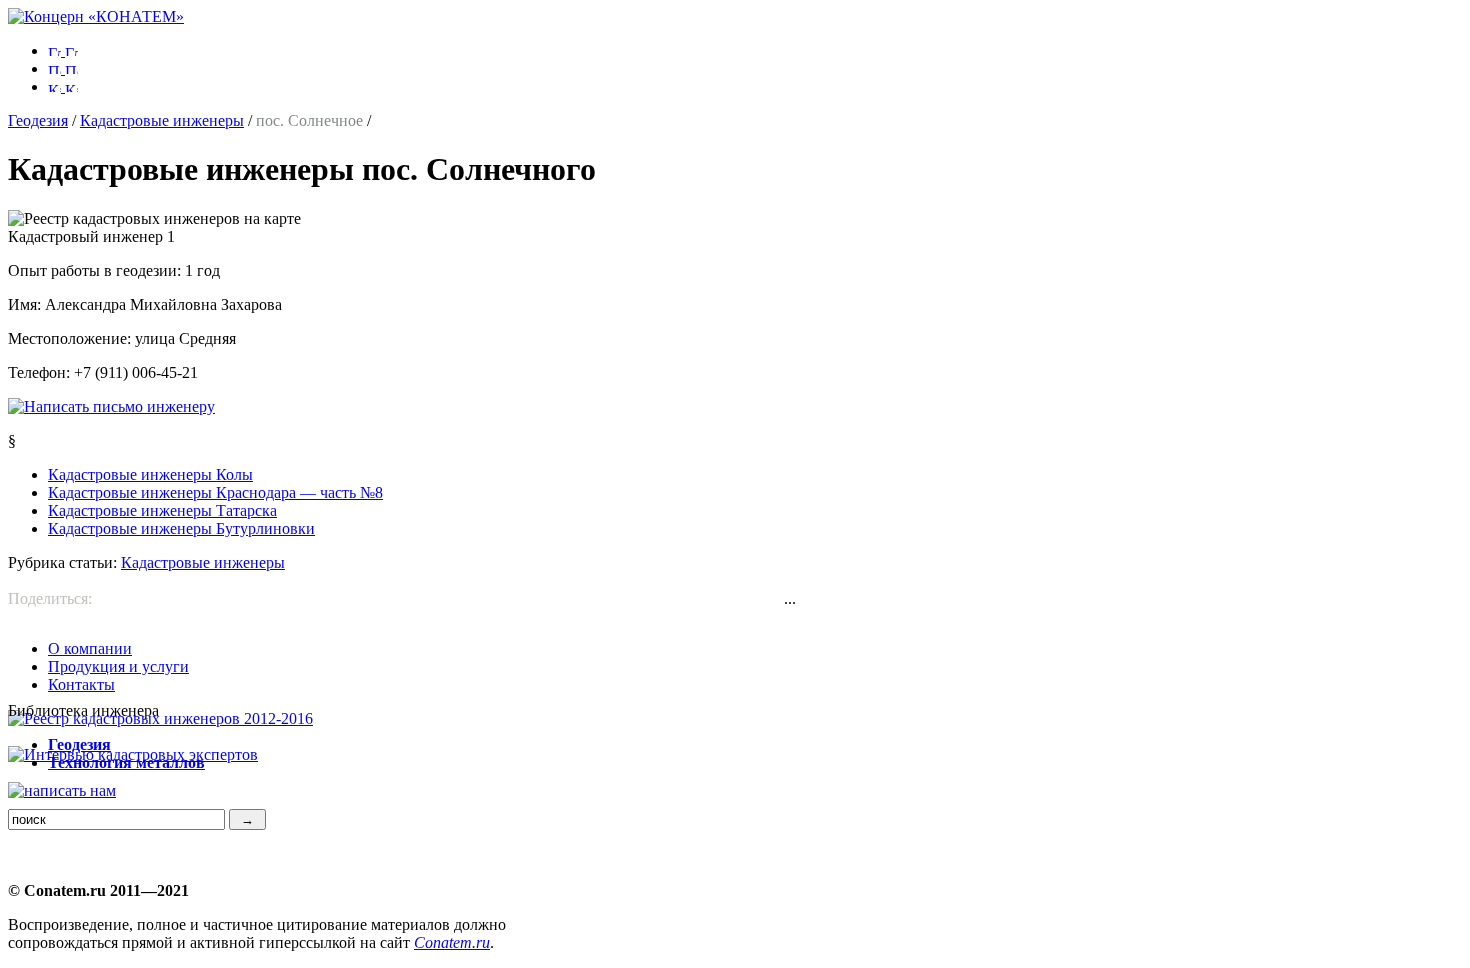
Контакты (81, 684)
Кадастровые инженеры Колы (150, 474)
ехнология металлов (126, 762)
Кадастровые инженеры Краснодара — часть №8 (215, 492)
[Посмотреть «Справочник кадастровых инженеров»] (160, 718)
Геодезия (38, 120)
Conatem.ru (452, 942)
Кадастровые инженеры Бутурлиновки (181, 528)
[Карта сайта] (63, 86)
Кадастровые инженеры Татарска (162, 510)
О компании (90, 648)
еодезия (79, 744)
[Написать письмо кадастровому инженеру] (111, 406)
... (790, 598)
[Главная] (96, 16)
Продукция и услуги (118, 666)
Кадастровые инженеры (162, 120)
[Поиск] (63, 68)
